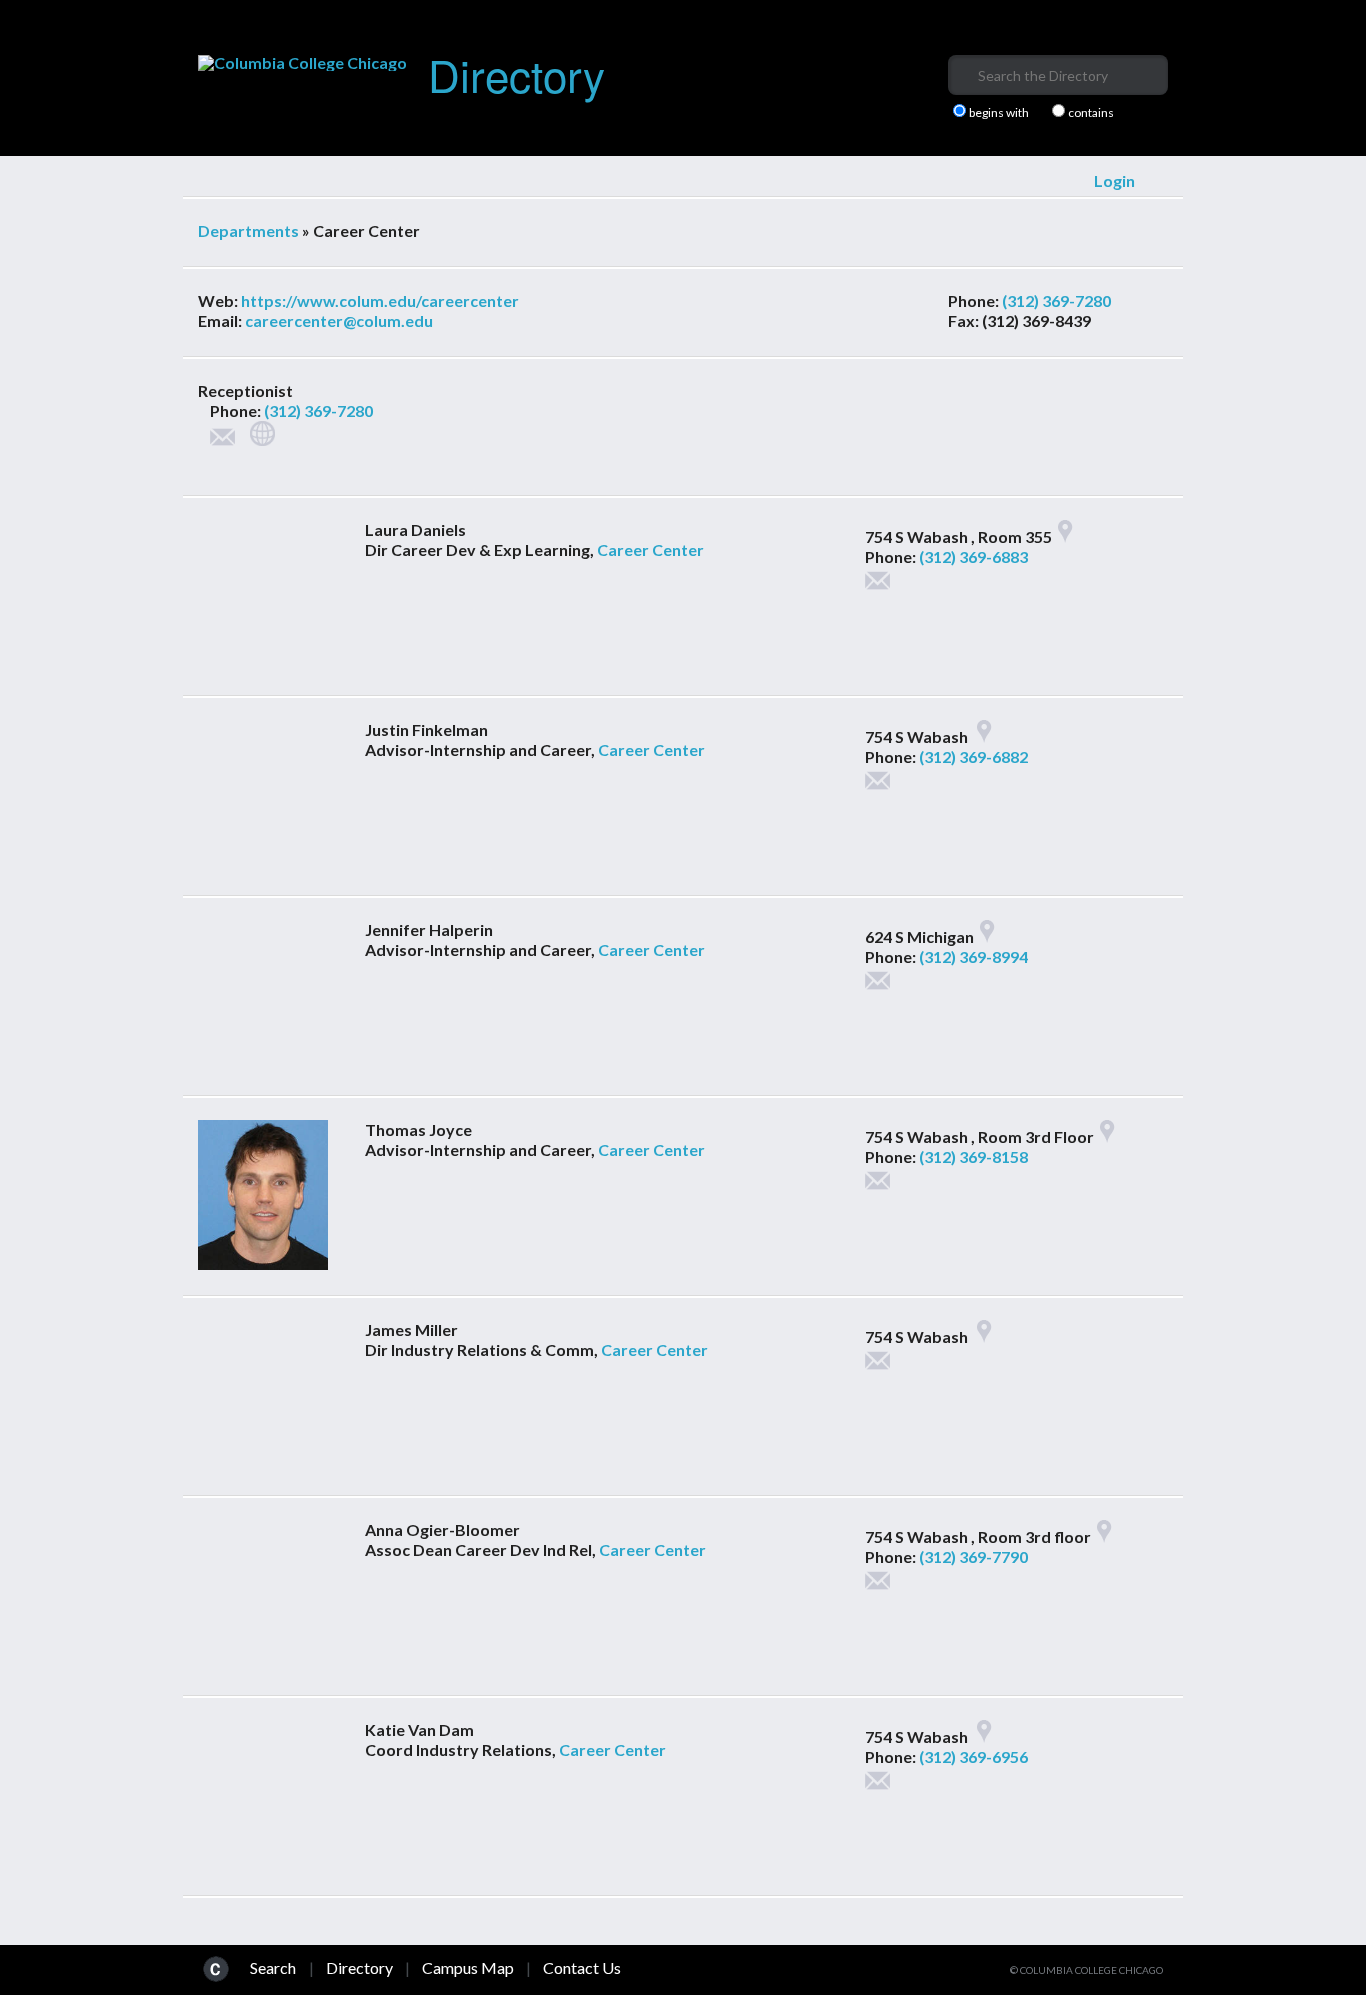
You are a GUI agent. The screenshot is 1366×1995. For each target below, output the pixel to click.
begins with (999, 113)
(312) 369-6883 (973, 556)
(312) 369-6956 (973, 1756)
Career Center (650, 549)
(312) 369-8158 (973, 1156)
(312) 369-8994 (973, 956)
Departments (248, 230)
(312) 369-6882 (973, 756)
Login (1114, 180)
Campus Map (468, 1967)
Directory (516, 73)
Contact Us (582, 1967)
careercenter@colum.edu (339, 320)
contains (1091, 113)
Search (273, 1967)
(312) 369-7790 (973, 1556)
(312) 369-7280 (1056, 300)
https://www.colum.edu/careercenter (380, 300)
